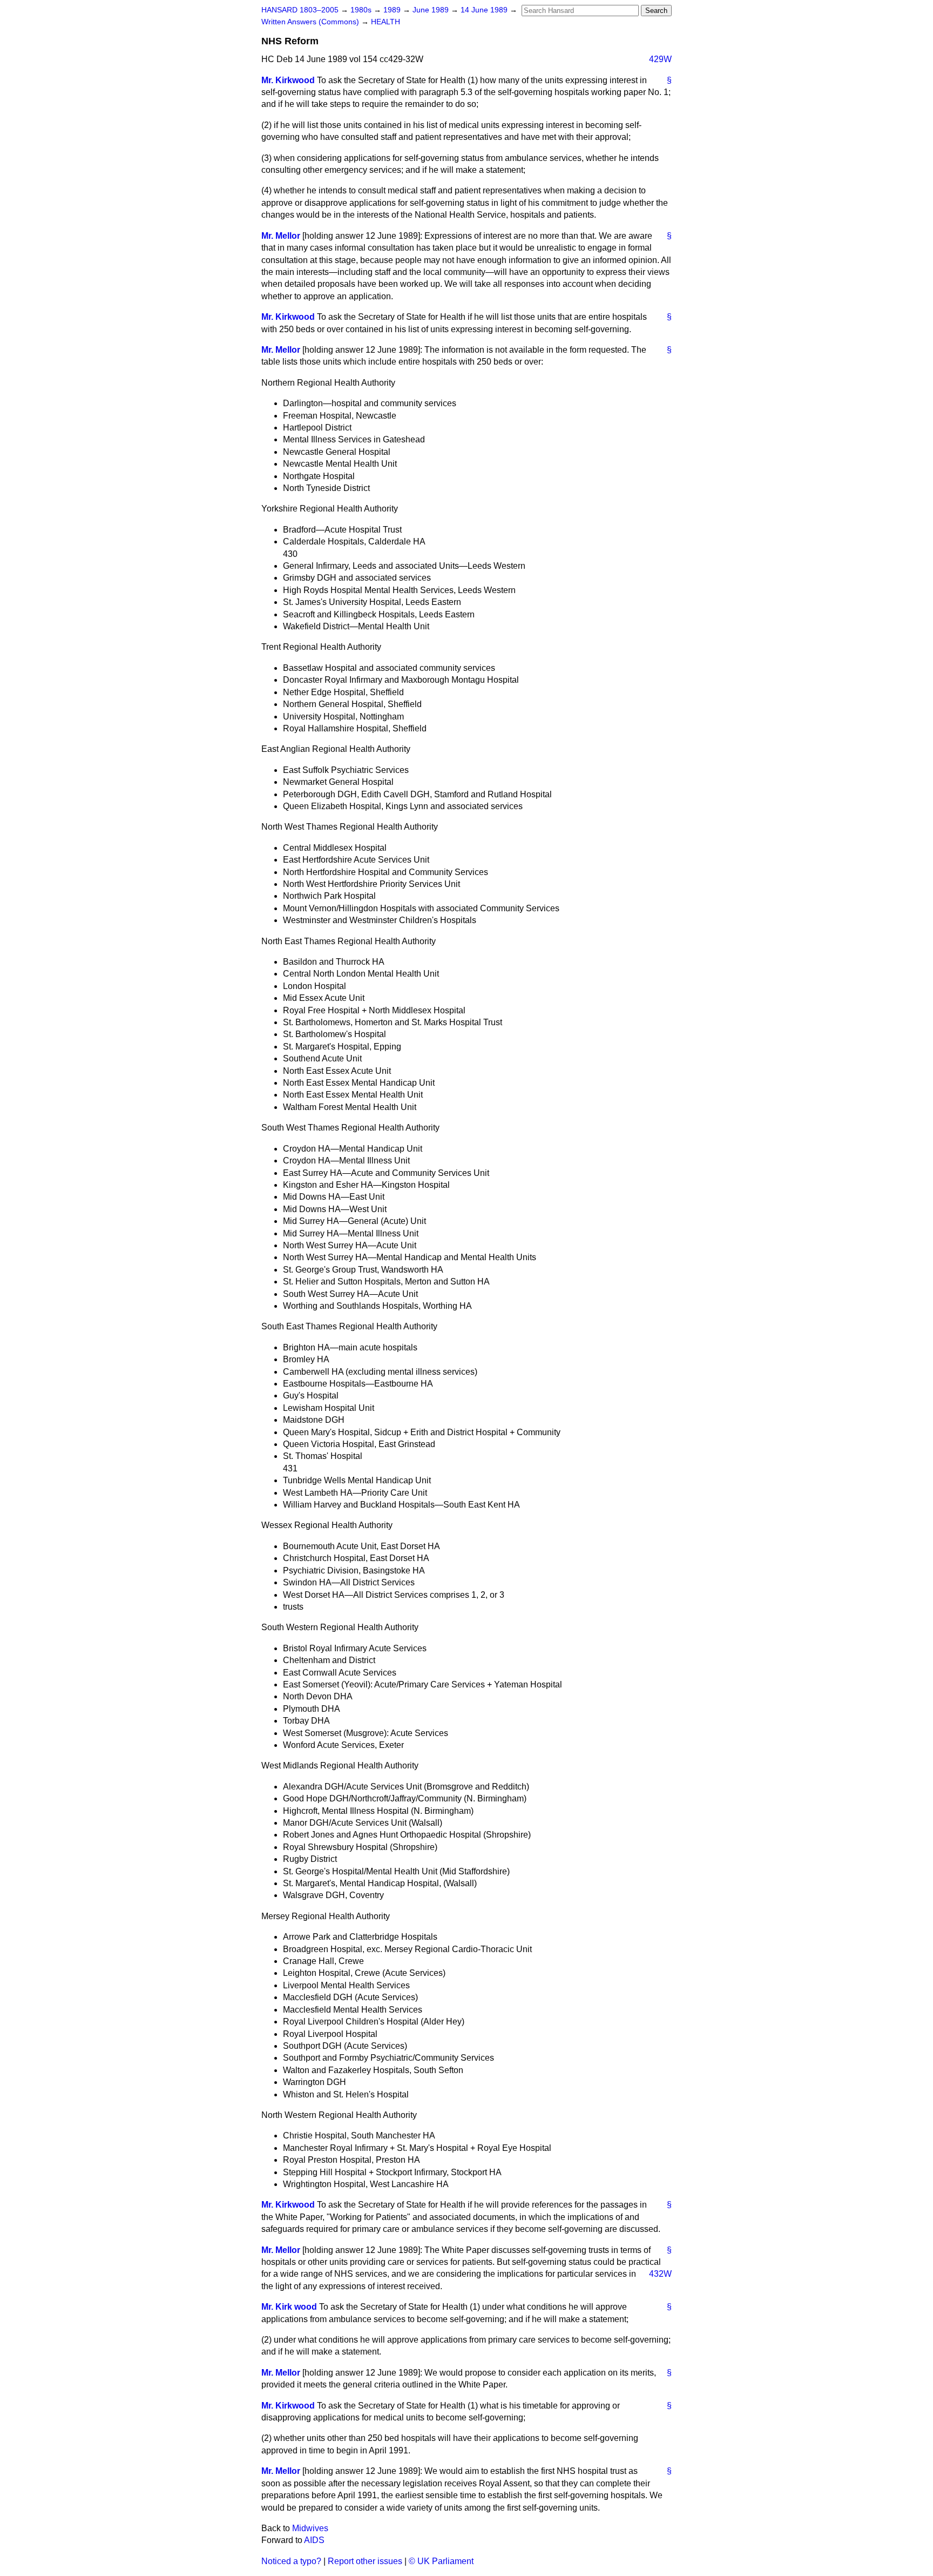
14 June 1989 (485, 10)
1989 (393, 10)
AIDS (314, 2540)
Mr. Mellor (281, 236)
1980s (362, 10)
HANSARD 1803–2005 (300, 10)
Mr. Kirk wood (289, 2307)
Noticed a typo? (291, 2561)
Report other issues (365, 2561)
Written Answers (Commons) (311, 22)
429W (660, 59)
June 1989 (432, 10)
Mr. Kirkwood (288, 80)
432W (660, 2274)
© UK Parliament (441, 2561)
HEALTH (386, 22)
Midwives (310, 2528)
